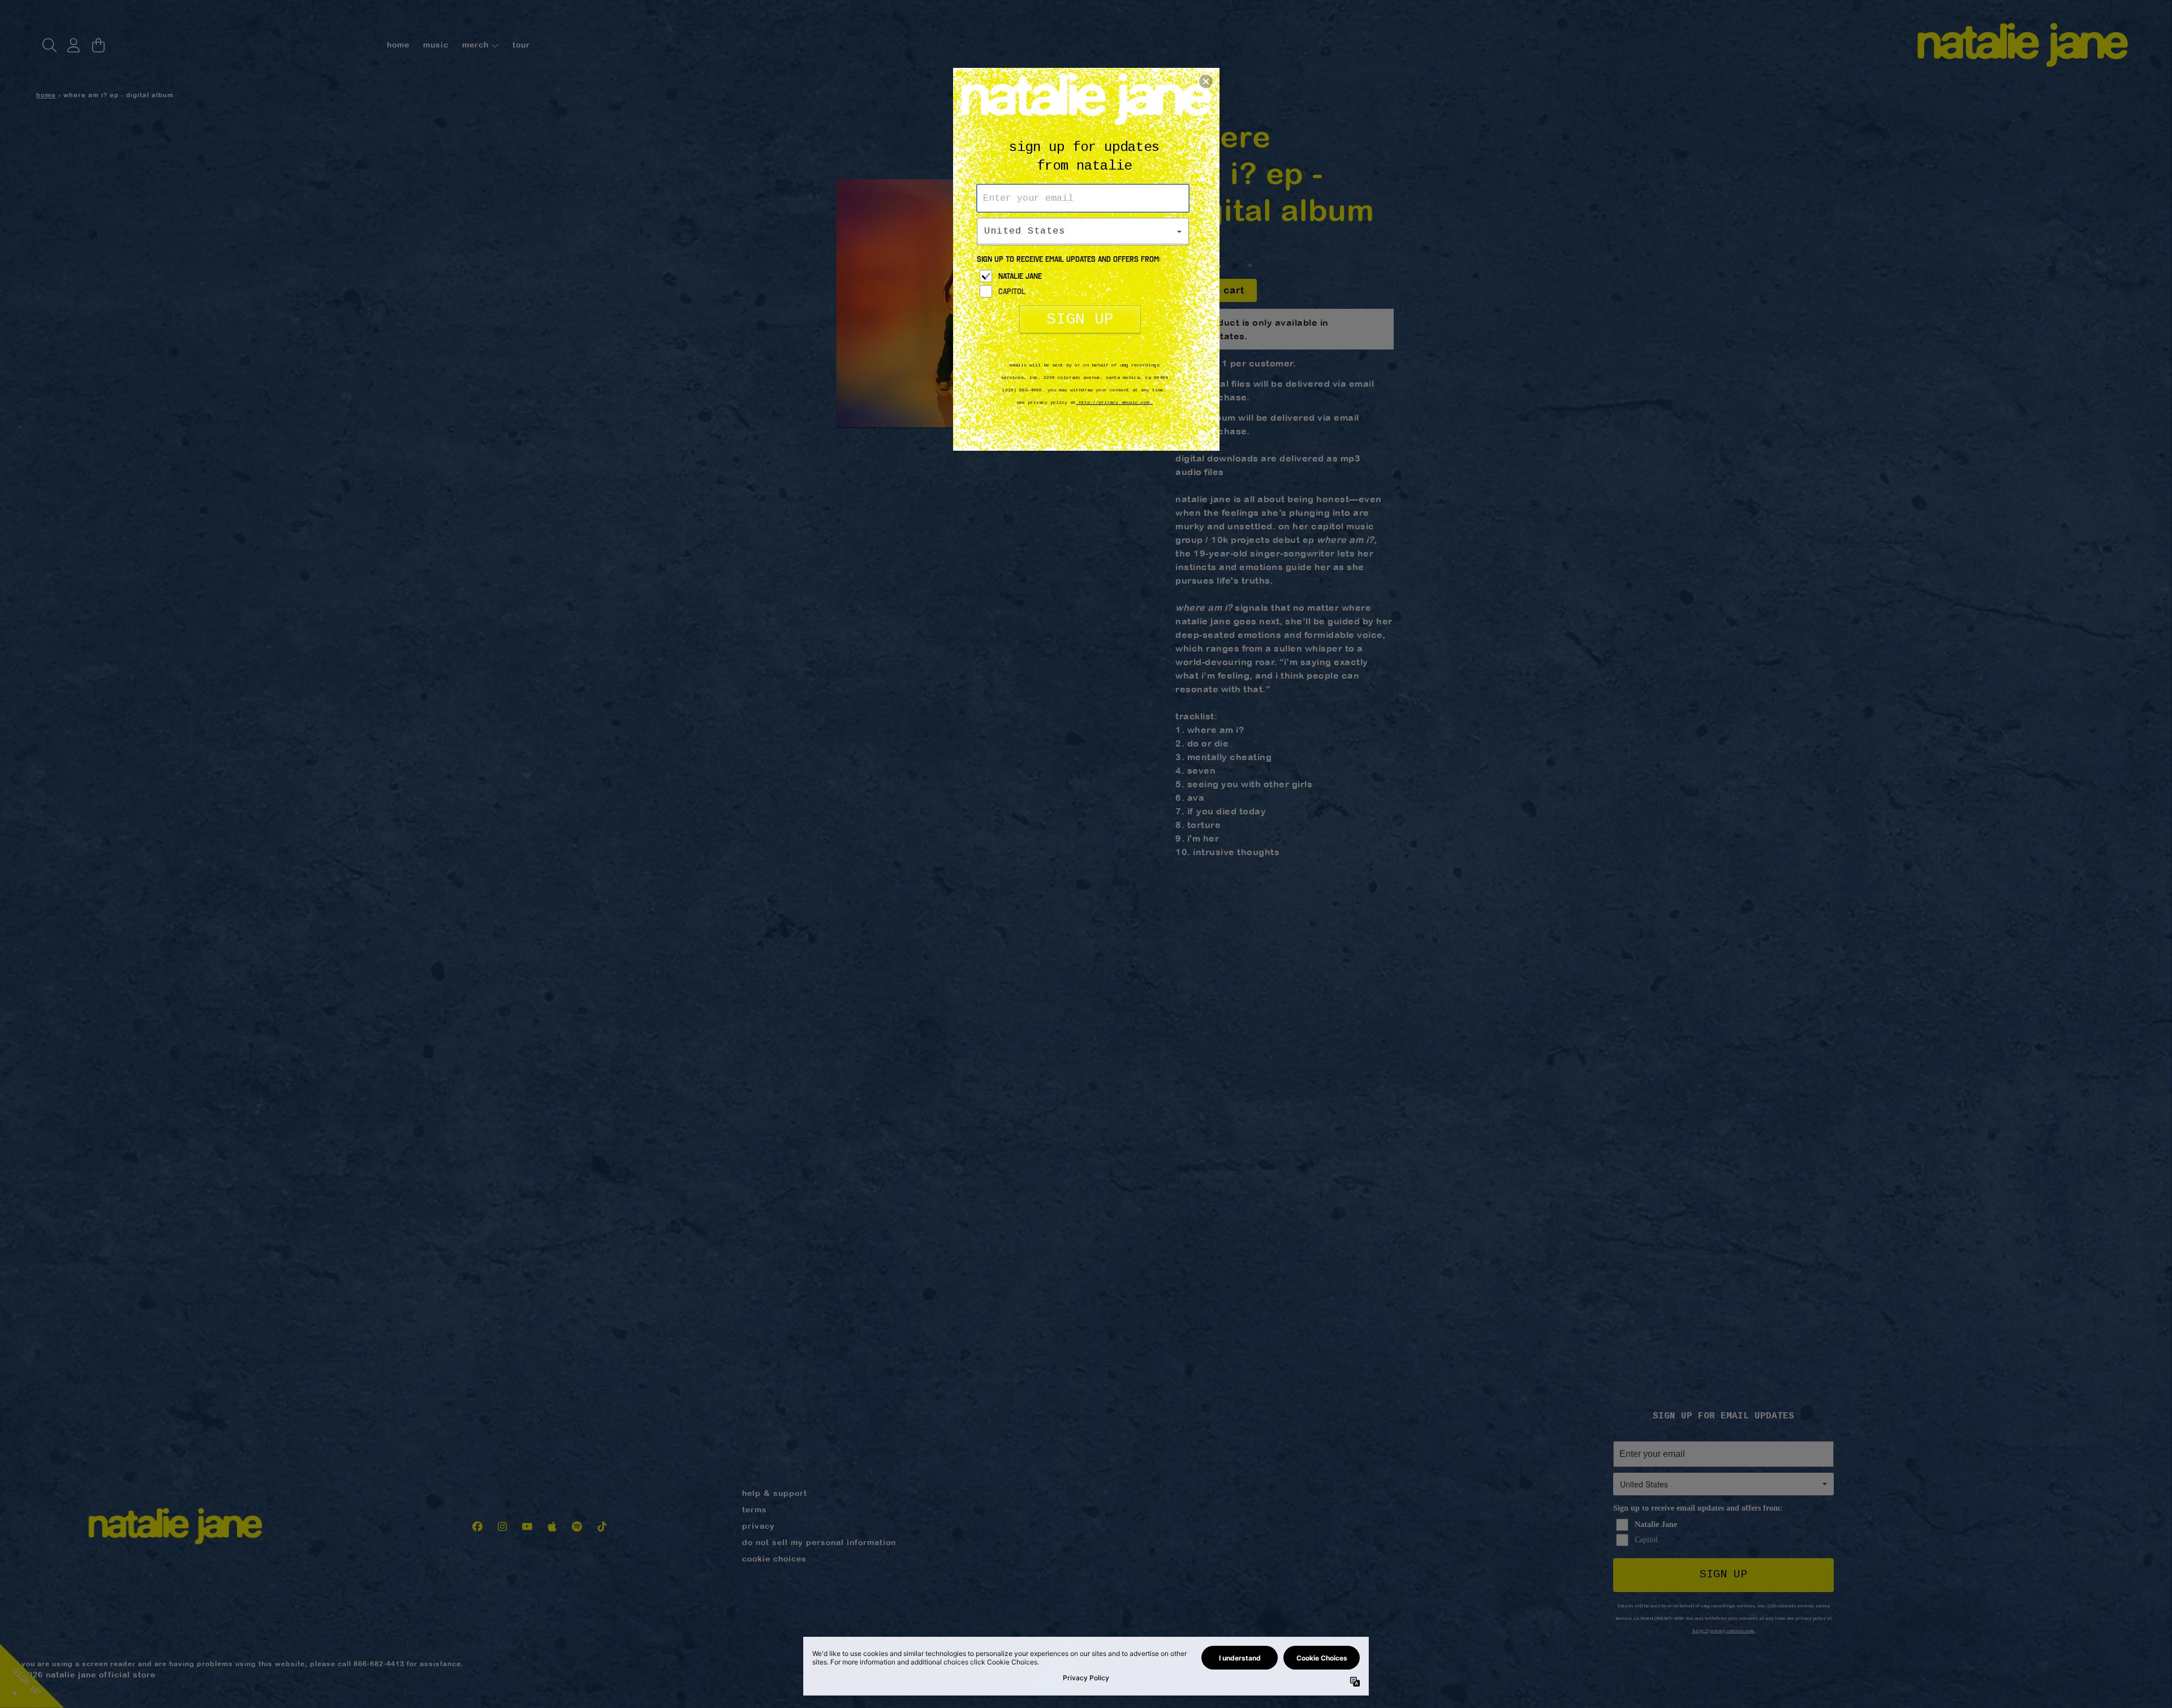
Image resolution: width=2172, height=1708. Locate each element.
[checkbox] (1084, 276)
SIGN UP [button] (1080, 319)
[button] (1206, 81)
